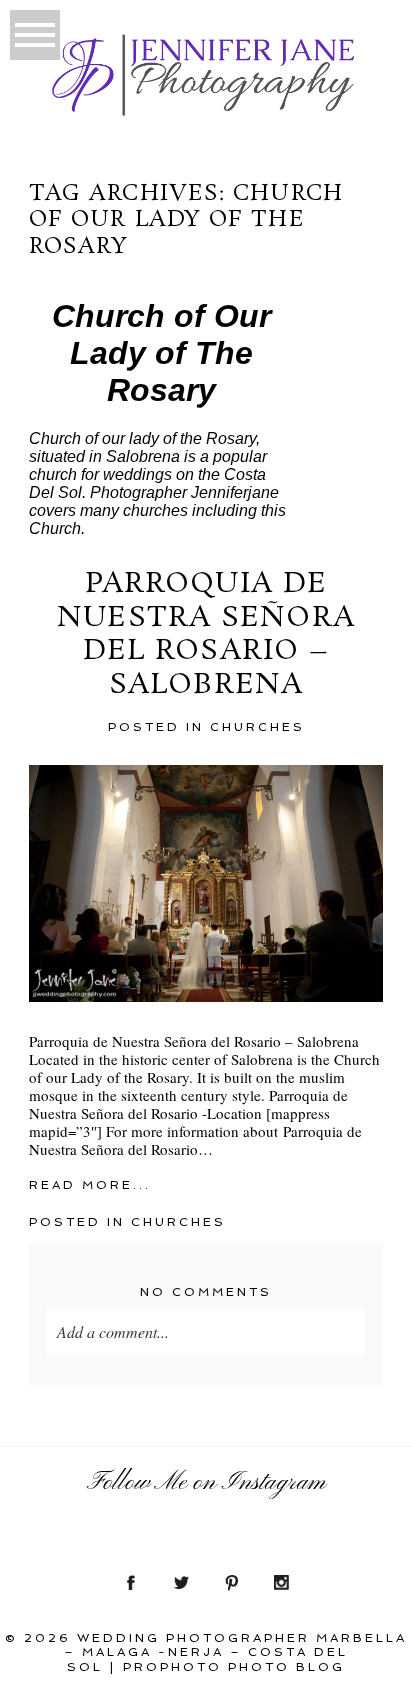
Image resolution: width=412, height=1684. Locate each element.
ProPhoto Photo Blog (234, 1667)
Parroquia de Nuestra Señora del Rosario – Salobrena (206, 635)
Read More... (90, 1185)
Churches (257, 727)
